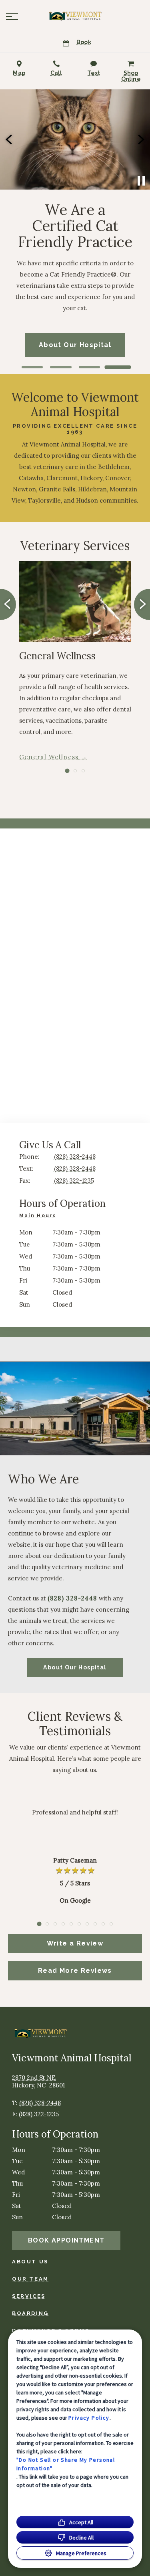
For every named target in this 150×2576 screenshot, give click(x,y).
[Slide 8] (95, 1924)
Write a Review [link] (75, 1943)
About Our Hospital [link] (75, 1667)
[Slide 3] (89, 367)
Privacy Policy (89, 2418)
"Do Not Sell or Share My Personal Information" (66, 2464)
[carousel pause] (141, 181)
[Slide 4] (118, 367)
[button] (12, 16)
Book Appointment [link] (66, 2240)
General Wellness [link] (49, 757)
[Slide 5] (71, 1924)
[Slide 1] (32, 367)
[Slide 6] (79, 1924)
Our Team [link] (30, 2279)
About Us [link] (30, 2262)
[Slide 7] (87, 1924)
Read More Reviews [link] (75, 1971)
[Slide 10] (111, 1924)
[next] (140, 139)
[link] (75, 16)
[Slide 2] (61, 367)
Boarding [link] (30, 2313)
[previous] (10, 139)
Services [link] (29, 2296)
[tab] (40, 1217)
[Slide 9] (103, 1924)
